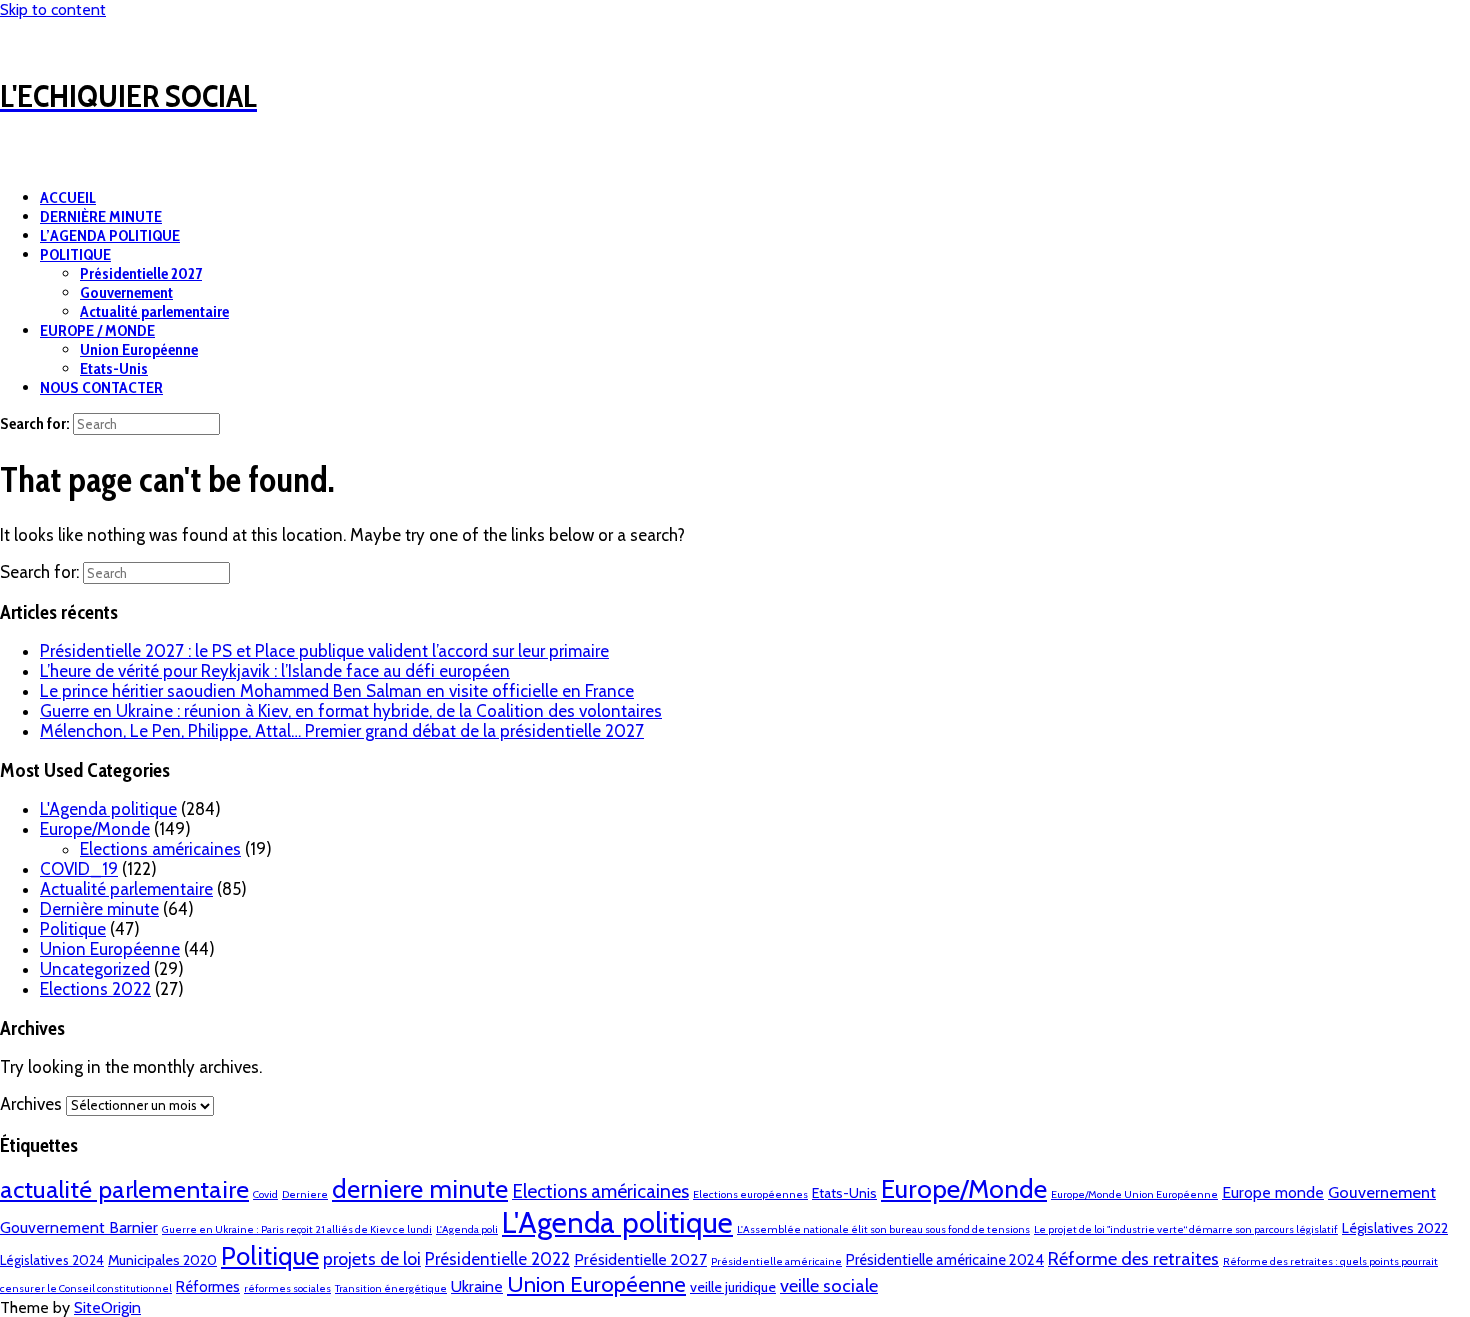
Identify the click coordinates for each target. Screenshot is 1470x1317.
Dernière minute (99, 909)
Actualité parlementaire (154, 311)
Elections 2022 (95, 989)
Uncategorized (95, 969)
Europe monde (1273, 1192)
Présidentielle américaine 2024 (945, 1260)
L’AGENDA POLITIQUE (110, 235)
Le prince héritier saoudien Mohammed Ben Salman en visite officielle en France (337, 691)
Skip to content (53, 9)
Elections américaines (160, 849)
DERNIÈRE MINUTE (101, 216)
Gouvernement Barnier (79, 1227)
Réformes (208, 1287)
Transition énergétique (391, 1288)
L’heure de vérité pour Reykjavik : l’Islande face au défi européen (275, 671)
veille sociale (829, 1285)
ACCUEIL (68, 197)
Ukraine (477, 1286)
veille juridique (733, 1287)
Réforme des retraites (1133, 1258)
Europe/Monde (95, 829)
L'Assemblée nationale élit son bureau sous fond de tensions (883, 1229)
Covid (265, 1194)
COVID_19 (79, 869)
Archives (31, 1104)
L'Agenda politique (108, 809)
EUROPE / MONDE (97, 330)
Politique (73, 929)
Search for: (35, 423)
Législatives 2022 (1395, 1228)
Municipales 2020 (162, 1260)
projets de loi (372, 1258)
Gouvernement (126, 292)
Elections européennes (750, 1194)
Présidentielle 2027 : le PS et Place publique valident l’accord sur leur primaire (324, 651)
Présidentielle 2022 (497, 1259)
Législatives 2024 (52, 1260)
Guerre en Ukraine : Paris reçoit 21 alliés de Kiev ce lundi (297, 1229)
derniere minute (420, 1188)
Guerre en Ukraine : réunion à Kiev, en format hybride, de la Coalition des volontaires (351, 711)
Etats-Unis (114, 368)
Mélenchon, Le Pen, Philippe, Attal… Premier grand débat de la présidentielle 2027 (342, 731)
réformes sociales (287, 1288)
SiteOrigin (107, 1307)
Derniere (305, 1194)
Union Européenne (139, 349)
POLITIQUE (75, 254)
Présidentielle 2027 (141, 273)
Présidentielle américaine (776, 1261)
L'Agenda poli (467, 1229)
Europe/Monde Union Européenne (1134, 1194)
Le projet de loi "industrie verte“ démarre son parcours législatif (1186, 1229)
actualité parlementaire (124, 1189)
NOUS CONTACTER (101, 387)
